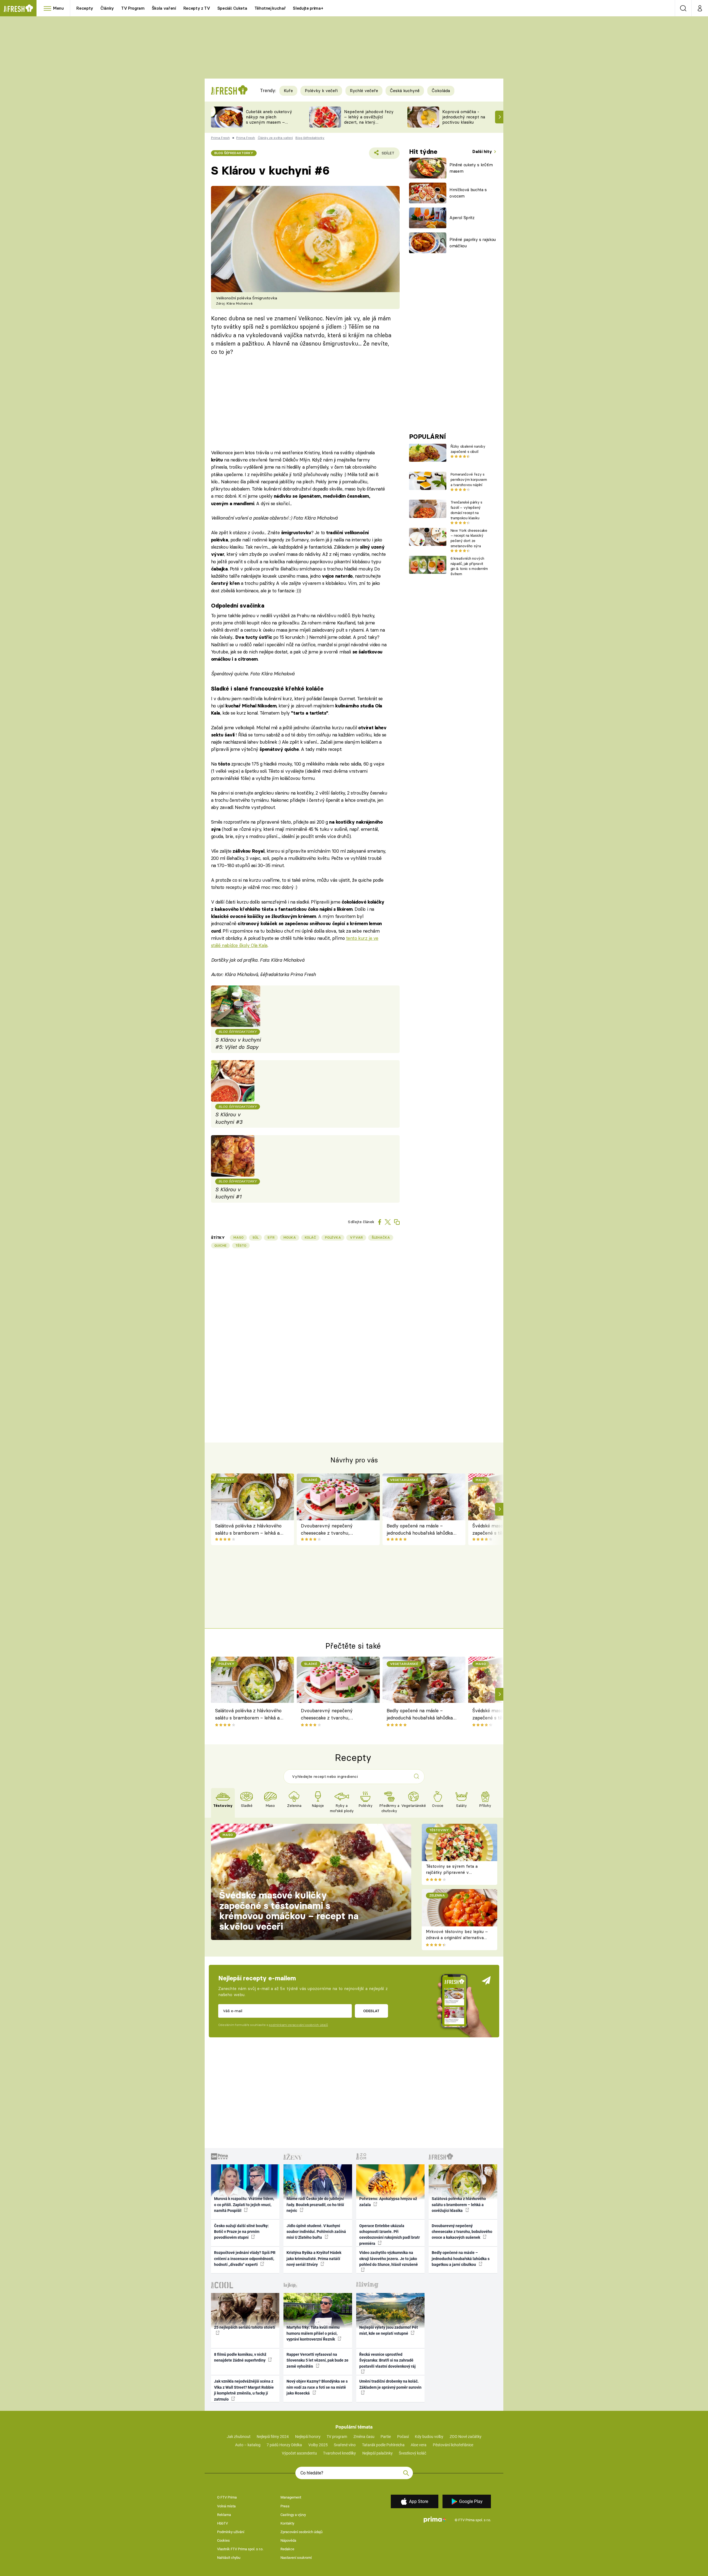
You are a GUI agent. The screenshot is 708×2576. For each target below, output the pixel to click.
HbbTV (222, 2523)
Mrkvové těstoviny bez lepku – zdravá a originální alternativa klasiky (457, 1938)
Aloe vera (419, 2445)
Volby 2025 (318, 2445)
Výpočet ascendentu (299, 2453)
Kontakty (287, 2523)
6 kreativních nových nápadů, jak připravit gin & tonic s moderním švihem (469, 566)
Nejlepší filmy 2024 (273, 2437)
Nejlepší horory (308, 2437)
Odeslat (371, 2011)
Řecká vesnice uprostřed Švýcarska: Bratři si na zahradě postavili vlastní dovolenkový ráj (387, 2360)
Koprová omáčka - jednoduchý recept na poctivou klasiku (464, 117)
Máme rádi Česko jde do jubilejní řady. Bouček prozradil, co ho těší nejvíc (315, 2205)
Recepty (85, 8)
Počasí (403, 2437)
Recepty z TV (197, 8)
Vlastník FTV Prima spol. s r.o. (240, 2549)
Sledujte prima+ (308, 8)
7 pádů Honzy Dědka (284, 2445)
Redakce (287, 2549)
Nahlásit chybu (229, 2558)
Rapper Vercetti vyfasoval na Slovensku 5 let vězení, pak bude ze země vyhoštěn (317, 2360)
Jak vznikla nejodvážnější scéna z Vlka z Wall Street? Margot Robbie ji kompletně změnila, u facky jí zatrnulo (244, 2390)
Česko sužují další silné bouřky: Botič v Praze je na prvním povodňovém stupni (241, 2232)
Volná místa (226, 2506)
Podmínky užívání (231, 2532)
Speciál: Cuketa (232, 8)
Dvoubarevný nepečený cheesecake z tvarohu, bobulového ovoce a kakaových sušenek (335, 1530)
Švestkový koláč (412, 2453)
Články (107, 8)
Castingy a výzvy (293, 2515)
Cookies (223, 2540)
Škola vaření (164, 8)
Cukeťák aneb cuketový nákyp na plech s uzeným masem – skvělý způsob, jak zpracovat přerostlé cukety (269, 125)
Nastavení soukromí (296, 2558)
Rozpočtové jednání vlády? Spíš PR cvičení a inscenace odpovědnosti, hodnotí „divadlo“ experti (245, 2259)
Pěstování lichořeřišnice (453, 2445)
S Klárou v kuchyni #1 (228, 1193)
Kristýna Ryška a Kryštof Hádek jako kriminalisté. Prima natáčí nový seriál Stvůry (314, 2259)
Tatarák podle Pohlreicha (383, 2445)
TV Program (133, 8)
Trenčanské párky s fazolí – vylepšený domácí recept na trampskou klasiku (466, 510)
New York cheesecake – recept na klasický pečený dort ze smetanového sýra (469, 538)
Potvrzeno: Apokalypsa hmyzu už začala (388, 2202)
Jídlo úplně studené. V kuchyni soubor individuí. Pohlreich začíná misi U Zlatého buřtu (316, 2232)
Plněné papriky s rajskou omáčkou (473, 243)
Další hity (483, 151)
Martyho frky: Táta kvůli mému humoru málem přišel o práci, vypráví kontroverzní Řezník (313, 2333)
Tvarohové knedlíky (339, 2453)
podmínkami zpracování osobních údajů (298, 2025)
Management (291, 2497)
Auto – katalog (248, 2445)
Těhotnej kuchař (270, 8)
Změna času (364, 2437)
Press (285, 2506)
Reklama (224, 2515)
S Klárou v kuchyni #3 (229, 1118)
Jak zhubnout (239, 2437)
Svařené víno (345, 2445)
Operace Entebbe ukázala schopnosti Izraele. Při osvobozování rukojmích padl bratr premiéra (390, 2235)
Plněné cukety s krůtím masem (471, 168)
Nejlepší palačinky (378, 2453)
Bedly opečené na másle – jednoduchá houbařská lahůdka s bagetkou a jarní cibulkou (421, 1530)
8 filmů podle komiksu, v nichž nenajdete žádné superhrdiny (240, 2357)
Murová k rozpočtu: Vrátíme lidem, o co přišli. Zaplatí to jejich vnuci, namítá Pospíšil (244, 2205)
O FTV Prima (227, 2497)
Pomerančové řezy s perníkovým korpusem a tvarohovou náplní (469, 479)
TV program (337, 2437)
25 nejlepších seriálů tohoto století (245, 2327)
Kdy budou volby (429, 2437)
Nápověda (288, 2540)
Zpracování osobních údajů (301, 2532)
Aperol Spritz (462, 218)
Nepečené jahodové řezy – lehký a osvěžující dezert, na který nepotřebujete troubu (369, 119)
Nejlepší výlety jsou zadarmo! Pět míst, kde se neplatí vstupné (389, 2330)
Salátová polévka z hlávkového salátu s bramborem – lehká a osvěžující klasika (248, 1530)
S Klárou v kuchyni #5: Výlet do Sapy (238, 1043)
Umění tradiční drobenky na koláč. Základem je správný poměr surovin (390, 2384)
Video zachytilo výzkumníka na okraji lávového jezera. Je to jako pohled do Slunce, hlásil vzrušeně (389, 2259)
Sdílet (387, 155)
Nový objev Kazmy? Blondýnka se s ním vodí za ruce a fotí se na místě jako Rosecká (317, 2387)
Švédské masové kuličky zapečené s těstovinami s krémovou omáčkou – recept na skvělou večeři (289, 1911)
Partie (386, 2437)
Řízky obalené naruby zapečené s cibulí (468, 449)
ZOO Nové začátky (466, 2437)
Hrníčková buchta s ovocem (468, 193)
